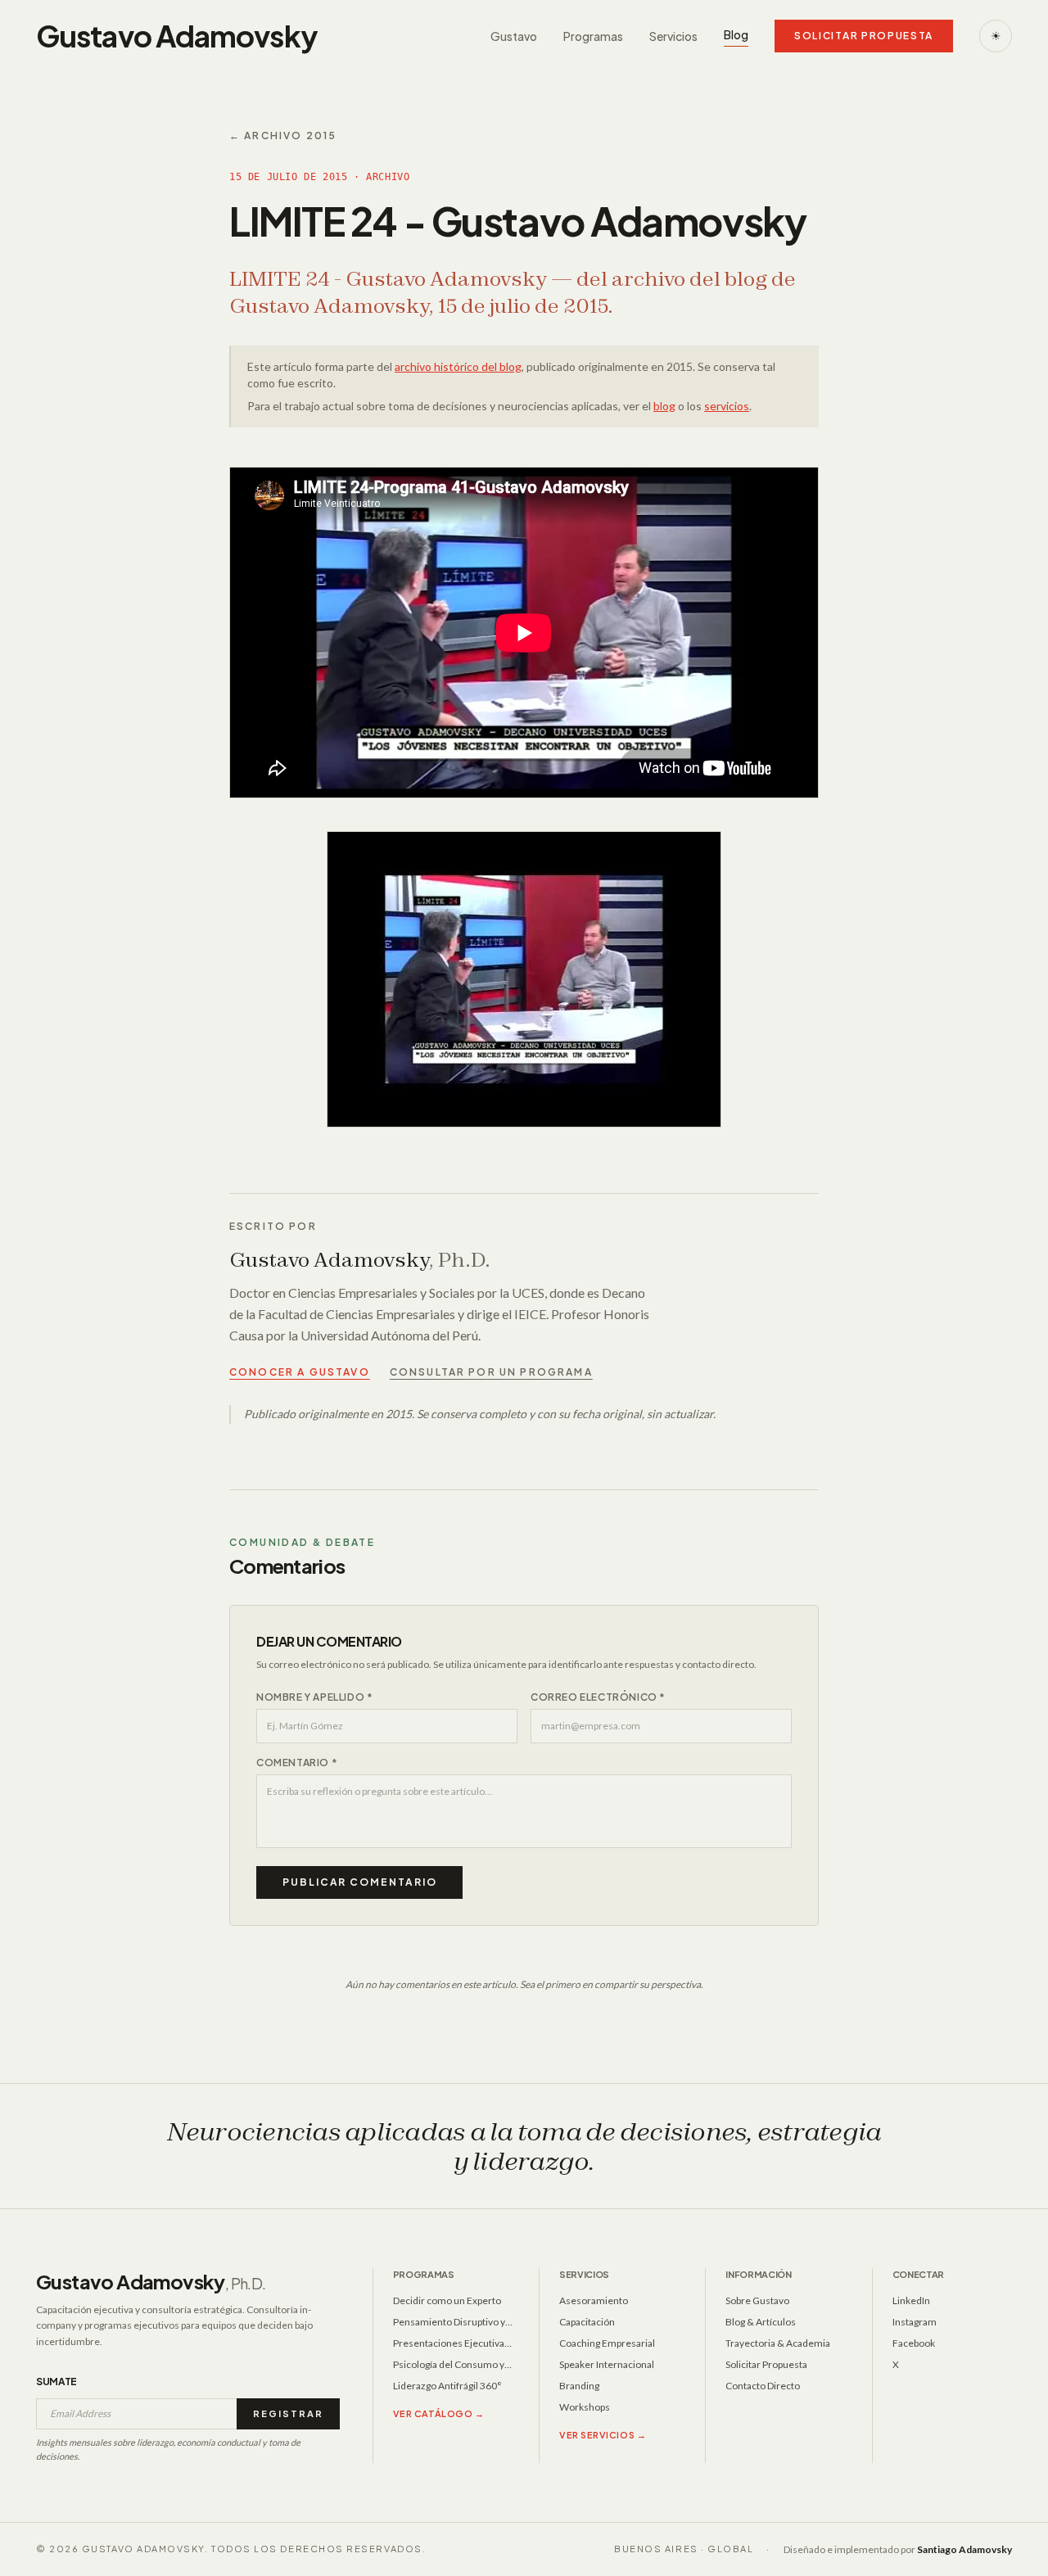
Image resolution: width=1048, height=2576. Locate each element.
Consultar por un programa (491, 1372)
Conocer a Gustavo (300, 1372)
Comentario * (297, 1763)
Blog (736, 34)
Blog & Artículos (761, 2322)
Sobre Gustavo (757, 2300)
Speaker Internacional (607, 2364)
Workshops (585, 2407)
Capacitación (587, 2322)
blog (664, 406)
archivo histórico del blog (458, 366)
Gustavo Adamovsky (151, 2281)
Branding (579, 2386)
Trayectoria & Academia (778, 2343)
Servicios (673, 36)
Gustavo (514, 36)
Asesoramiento (594, 2300)
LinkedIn (911, 2300)
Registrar (288, 2413)
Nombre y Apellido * (314, 1697)
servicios (727, 406)
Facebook (914, 2343)
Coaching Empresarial (607, 2343)
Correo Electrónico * (598, 1697)
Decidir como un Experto (447, 2300)
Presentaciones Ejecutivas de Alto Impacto (451, 2343)
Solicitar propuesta (864, 36)
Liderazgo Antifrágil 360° (447, 2386)
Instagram (915, 2322)
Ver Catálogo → (439, 2413)
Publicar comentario (359, 1882)
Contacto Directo (763, 2386)
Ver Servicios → (603, 2435)
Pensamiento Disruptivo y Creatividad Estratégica (449, 2322)
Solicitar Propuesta (766, 2364)
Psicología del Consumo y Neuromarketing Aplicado (449, 2365)
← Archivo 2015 (283, 136)
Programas (593, 36)
